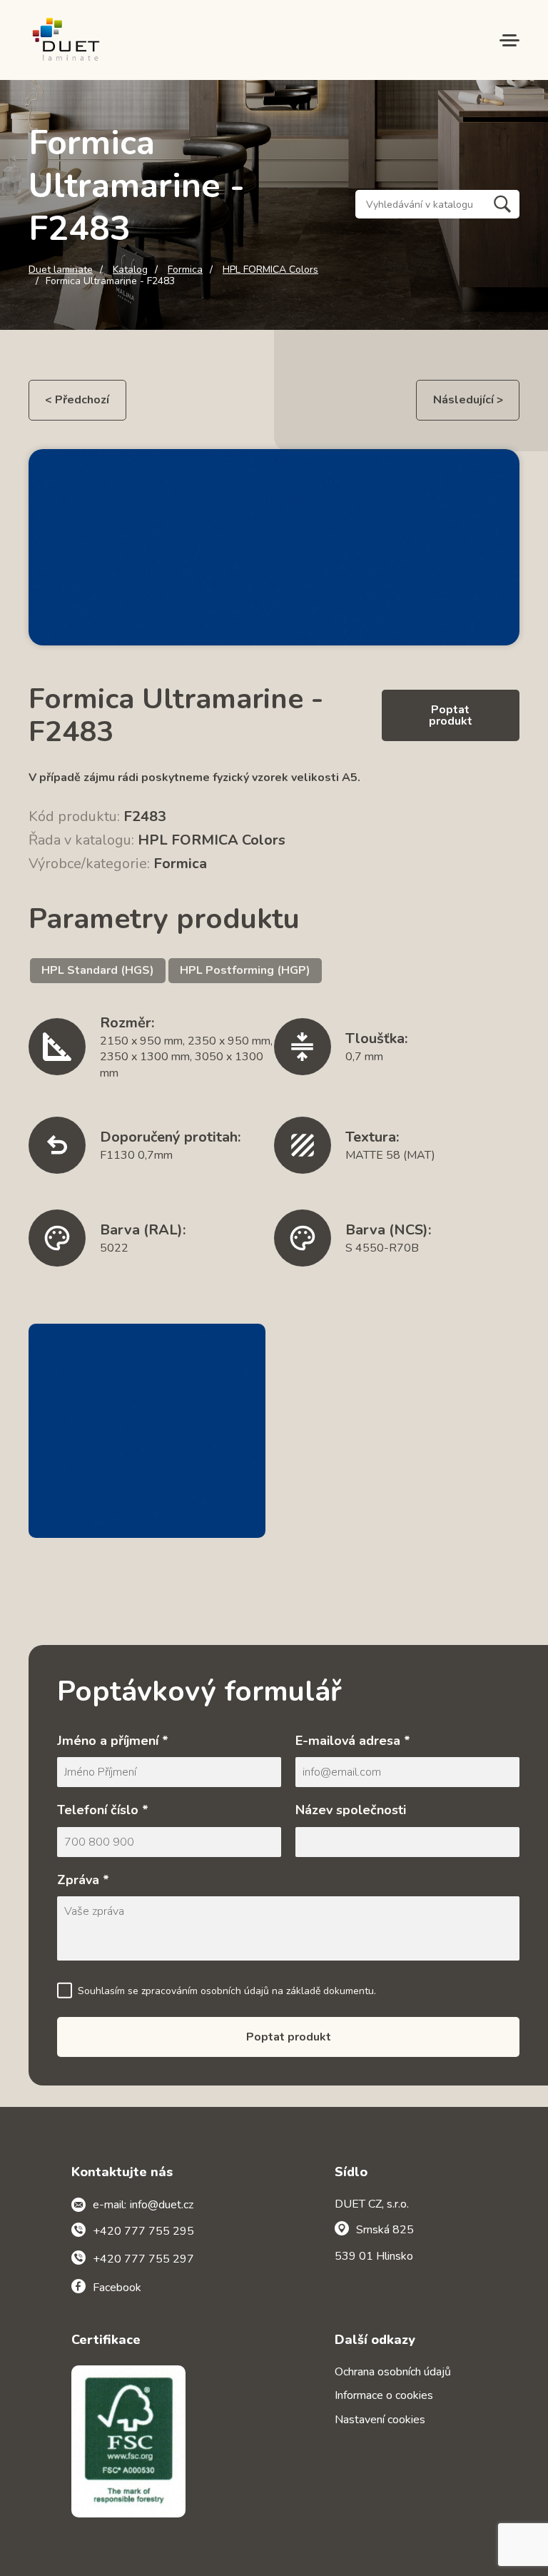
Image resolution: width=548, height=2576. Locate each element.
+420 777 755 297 (143, 2259)
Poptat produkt (451, 715)
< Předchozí (77, 400)
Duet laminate (61, 270)
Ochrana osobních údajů (393, 2372)
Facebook (117, 2288)
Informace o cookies (384, 2395)
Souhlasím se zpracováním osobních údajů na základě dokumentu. (227, 1991)
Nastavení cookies (380, 2420)
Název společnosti (351, 1810)
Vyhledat (502, 204)
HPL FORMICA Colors (270, 270)
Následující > (468, 400)
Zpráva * (83, 1880)
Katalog (130, 270)
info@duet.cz (162, 2205)
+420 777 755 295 (143, 2231)
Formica (185, 270)
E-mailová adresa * (353, 1741)
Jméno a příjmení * (113, 1741)
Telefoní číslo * (103, 1810)
